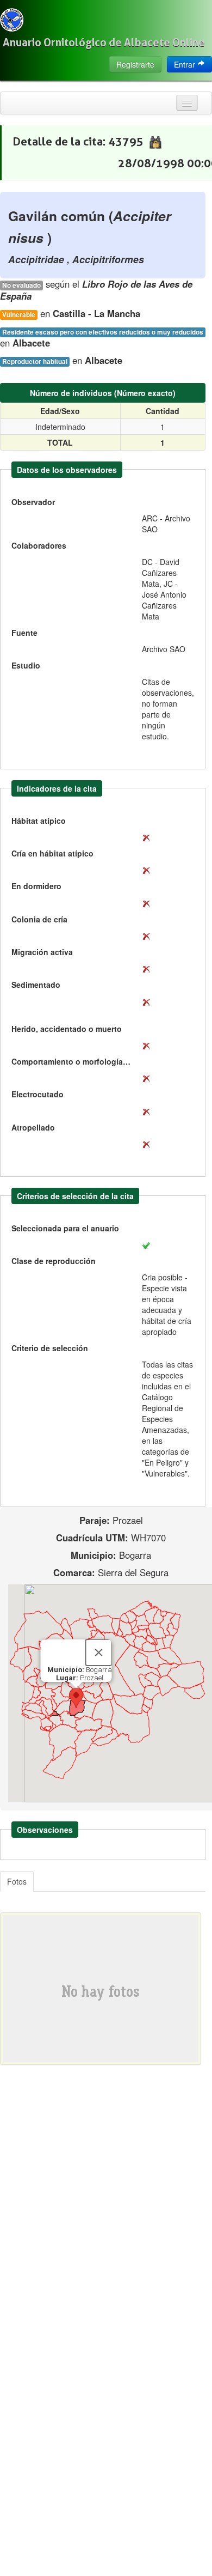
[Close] (99, 1652)
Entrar (186, 64)
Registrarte (135, 64)
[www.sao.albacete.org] (12, 20)
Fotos (17, 1881)
